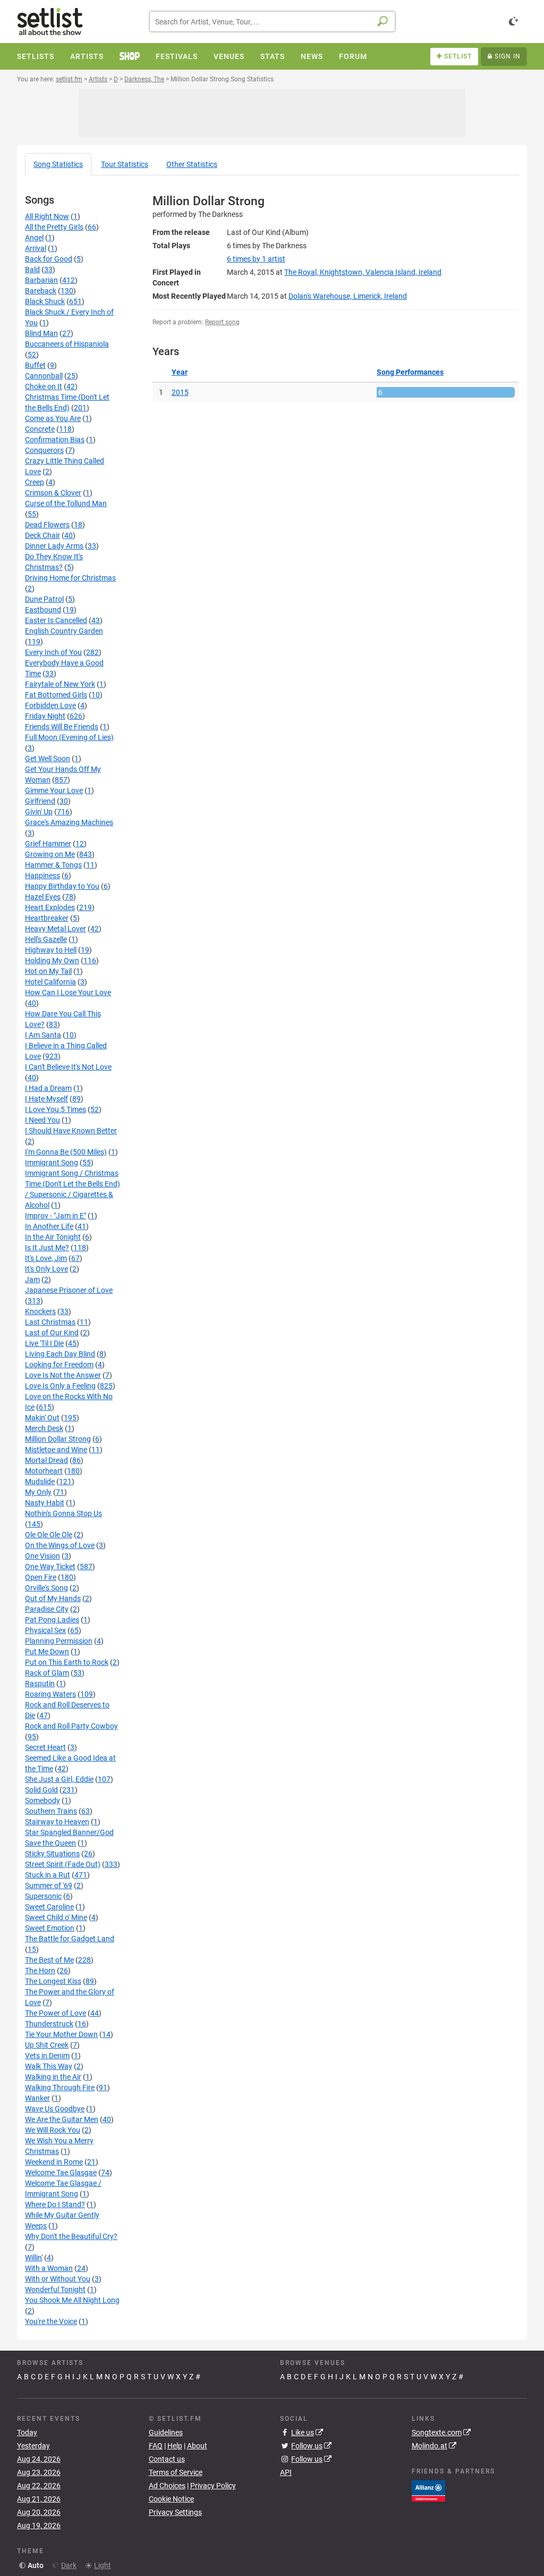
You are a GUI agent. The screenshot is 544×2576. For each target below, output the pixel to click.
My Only (38, 1492)
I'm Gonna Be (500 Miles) (66, 1152)
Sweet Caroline (49, 1907)
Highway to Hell (51, 950)
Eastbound (43, 610)
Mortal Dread (46, 1460)
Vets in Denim (47, 2056)
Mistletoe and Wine (56, 1450)
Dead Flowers (47, 525)
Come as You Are (53, 418)
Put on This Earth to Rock (67, 1662)
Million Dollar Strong (58, 1439)
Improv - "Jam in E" (56, 1216)
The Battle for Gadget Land (70, 1939)
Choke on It (44, 386)
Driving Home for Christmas (70, 578)
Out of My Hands (53, 1598)
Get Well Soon (48, 759)
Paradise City (47, 1609)
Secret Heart (45, 1747)
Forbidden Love (50, 705)
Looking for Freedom (59, 1365)
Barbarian (41, 280)
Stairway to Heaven (57, 1822)
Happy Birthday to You (62, 886)
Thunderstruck (49, 2024)
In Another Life (49, 1226)
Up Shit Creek (47, 2045)
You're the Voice (51, 2321)
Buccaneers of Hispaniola (67, 344)
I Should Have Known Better (71, 1131)
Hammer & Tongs (53, 865)
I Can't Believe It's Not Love (68, 1067)
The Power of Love (56, 2013)
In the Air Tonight (53, 1237)
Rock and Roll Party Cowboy (71, 1726)
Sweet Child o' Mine (56, 1917)
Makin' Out (42, 1418)
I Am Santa (43, 1035)
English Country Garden (64, 631)
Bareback (41, 291)
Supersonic (43, 1896)
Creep (35, 482)
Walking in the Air (53, 2077)
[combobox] (272, 22)
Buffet (35, 365)
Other (192, 164)
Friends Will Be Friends (62, 727)
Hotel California (50, 982)
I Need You (42, 1120)
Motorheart (44, 1471)
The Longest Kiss (53, 1981)
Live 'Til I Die (44, 1343)
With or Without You (58, 2279)
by (256, 259)
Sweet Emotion (50, 1928)
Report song (222, 322)
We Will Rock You (53, 2130)
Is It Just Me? (47, 1248)
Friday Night (45, 716)
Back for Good (49, 259)
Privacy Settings (175, 2512)
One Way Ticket (50, 1567)
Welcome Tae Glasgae (61, 2173)
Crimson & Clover (53, 493)
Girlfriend (40, 801)
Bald (32, 270)
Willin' (34, 2258)
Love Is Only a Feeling (60, 1386)
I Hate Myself (46, 1099)
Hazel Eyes (43, 897)
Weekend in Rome (54, 2162)
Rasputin (40, 1683)
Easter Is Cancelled (56, 620)
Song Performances (410, 372)
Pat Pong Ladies (52, 1620)
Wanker (37, 2098)
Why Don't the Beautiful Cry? (71, 2236)
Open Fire (41, 1577)
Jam (32, 1279)
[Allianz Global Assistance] (428, 2490)
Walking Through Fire (60, 2087)
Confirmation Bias (55, 440)
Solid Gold (41, 1790)
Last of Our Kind (52, 1333)
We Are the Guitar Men (62, 2119)
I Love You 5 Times (56, 1109)
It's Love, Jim (46, 1258)
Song (58, 164)
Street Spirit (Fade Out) (63, 1864)
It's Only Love (46, 1269)
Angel (34, 238)
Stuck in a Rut (48, 1875)
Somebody (42, 1800)
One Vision (42, 1556)
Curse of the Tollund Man (66, 503)
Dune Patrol (44, 599)
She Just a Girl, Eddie (59, 1779)
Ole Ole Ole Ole (49, 1535)
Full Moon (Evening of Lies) (69, 737)
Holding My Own (52, 961)
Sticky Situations (52, 1854)
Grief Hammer (48, 844)
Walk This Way (49, 2066)
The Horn (40, 1971)
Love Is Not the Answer (63, 1375)
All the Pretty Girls (54, 227)
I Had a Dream (48, 1088)
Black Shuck (45, 301)
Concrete (40, 429)
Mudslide (40, 1481)
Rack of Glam (47, 1673)
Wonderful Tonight (55, 2289)
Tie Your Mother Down (61, 2034)
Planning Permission (59, 1641)
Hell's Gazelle (46, 939)
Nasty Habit (45, 1503)
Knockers (40, 1311)
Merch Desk (44, 1428)
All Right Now (47, 216)
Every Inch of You (53, 652)
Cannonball (44, 376)
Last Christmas (50, 1322)
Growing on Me (50, 854)
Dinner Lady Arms (54, 546)
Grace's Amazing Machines (69, 822)
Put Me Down (47, 1652)
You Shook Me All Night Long (72, 2300)
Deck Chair (42, 535)
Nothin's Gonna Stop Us (63, 1513)
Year (180, 372)
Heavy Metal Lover (56, 929)
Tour (125, 164)
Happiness (42, 875)
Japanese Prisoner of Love (69, 1290)
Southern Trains (51, 1811)
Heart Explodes (50, 907)
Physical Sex (45, 1630)
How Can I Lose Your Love (68, 992)
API (286, 2472)
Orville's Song (46, 1588)
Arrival (36, 248)
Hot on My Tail (48, 971)
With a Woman (49, 2268)
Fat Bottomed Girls (56, 695)
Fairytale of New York (60, 684)
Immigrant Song (52, 1163)
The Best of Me (49, 1960)
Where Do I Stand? (55, 2204)
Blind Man (41, 333)
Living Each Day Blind (60, 1354)
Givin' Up (39, 812)
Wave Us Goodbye (55, 2109)
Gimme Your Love (54, 790)
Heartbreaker (47, 918)
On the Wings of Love (60, 1545)
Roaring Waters (50, 1694)
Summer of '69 (49, 1885)
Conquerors (44, 450)
